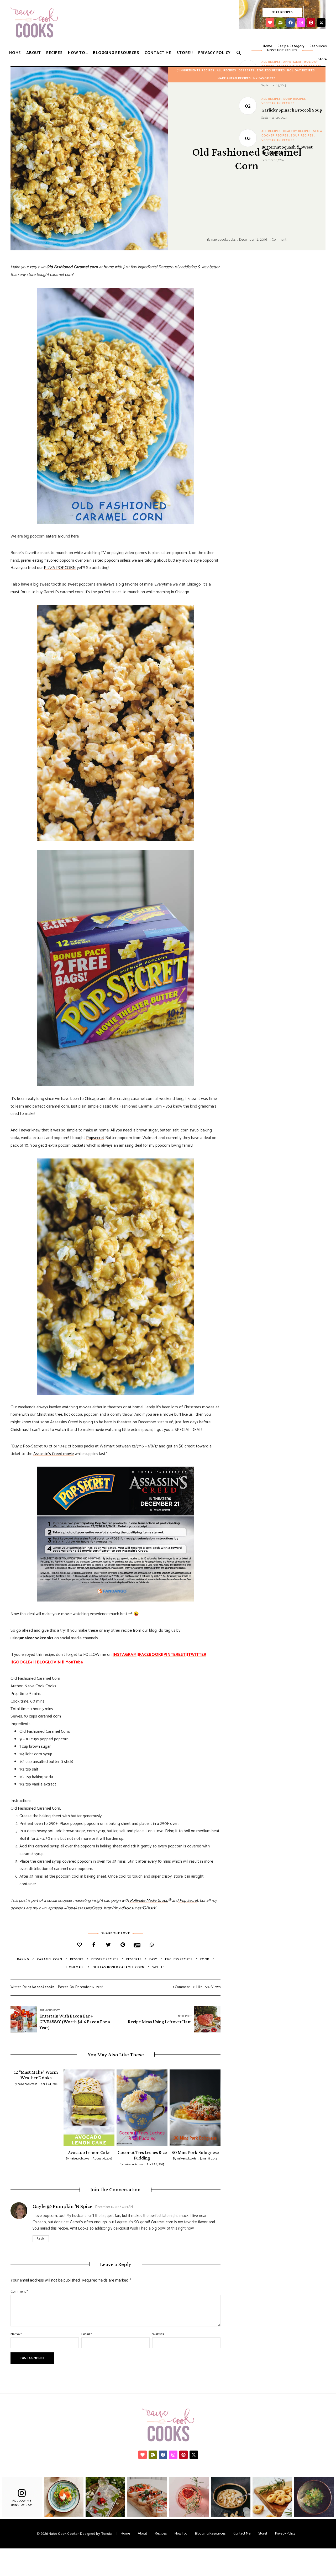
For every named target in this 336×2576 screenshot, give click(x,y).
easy (153, 1959)
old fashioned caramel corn (118, 1967)
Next (220, 2108)
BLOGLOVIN (49, 1662)
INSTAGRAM (125, 1655)
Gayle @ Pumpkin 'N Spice (62, 2206)
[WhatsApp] (152, 1945)
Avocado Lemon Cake (89, 2152)
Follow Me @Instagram (22, 2503)
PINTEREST (175, 1655)
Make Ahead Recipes (234, 78)
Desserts (247, 71)
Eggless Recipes (271, 71)
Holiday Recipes (301, 71)
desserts (134, 1959)
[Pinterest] (311, 23)
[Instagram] (301, 23)
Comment (19, 2292)
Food (205, 1959)
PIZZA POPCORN (60, 568)
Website (158, 2334)
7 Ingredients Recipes (196, 71)
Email (87, 2334)
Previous (10, 2108)
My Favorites (265, 78)
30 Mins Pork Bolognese (195, 2152)
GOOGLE (22, 1662)
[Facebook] (291, 23)
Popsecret (95, 1138)
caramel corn (50, 1959)
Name (16, 2334)
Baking (23, 1959)
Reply (41, 2239)
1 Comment (278, 240)
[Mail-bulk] (280, 23)
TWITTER (197, 1655)
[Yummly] (137, 1945)
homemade (75, 1967)
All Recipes (227, 71)
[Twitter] (108, 1945)
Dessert (77, 1959)
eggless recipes (179, 1959)
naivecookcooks (224, 240)
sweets (158, 1967)
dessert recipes (105, 1959)
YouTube (74, 1662)
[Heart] (270, 23)
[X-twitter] (321, 23)
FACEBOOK (150, 1655)
